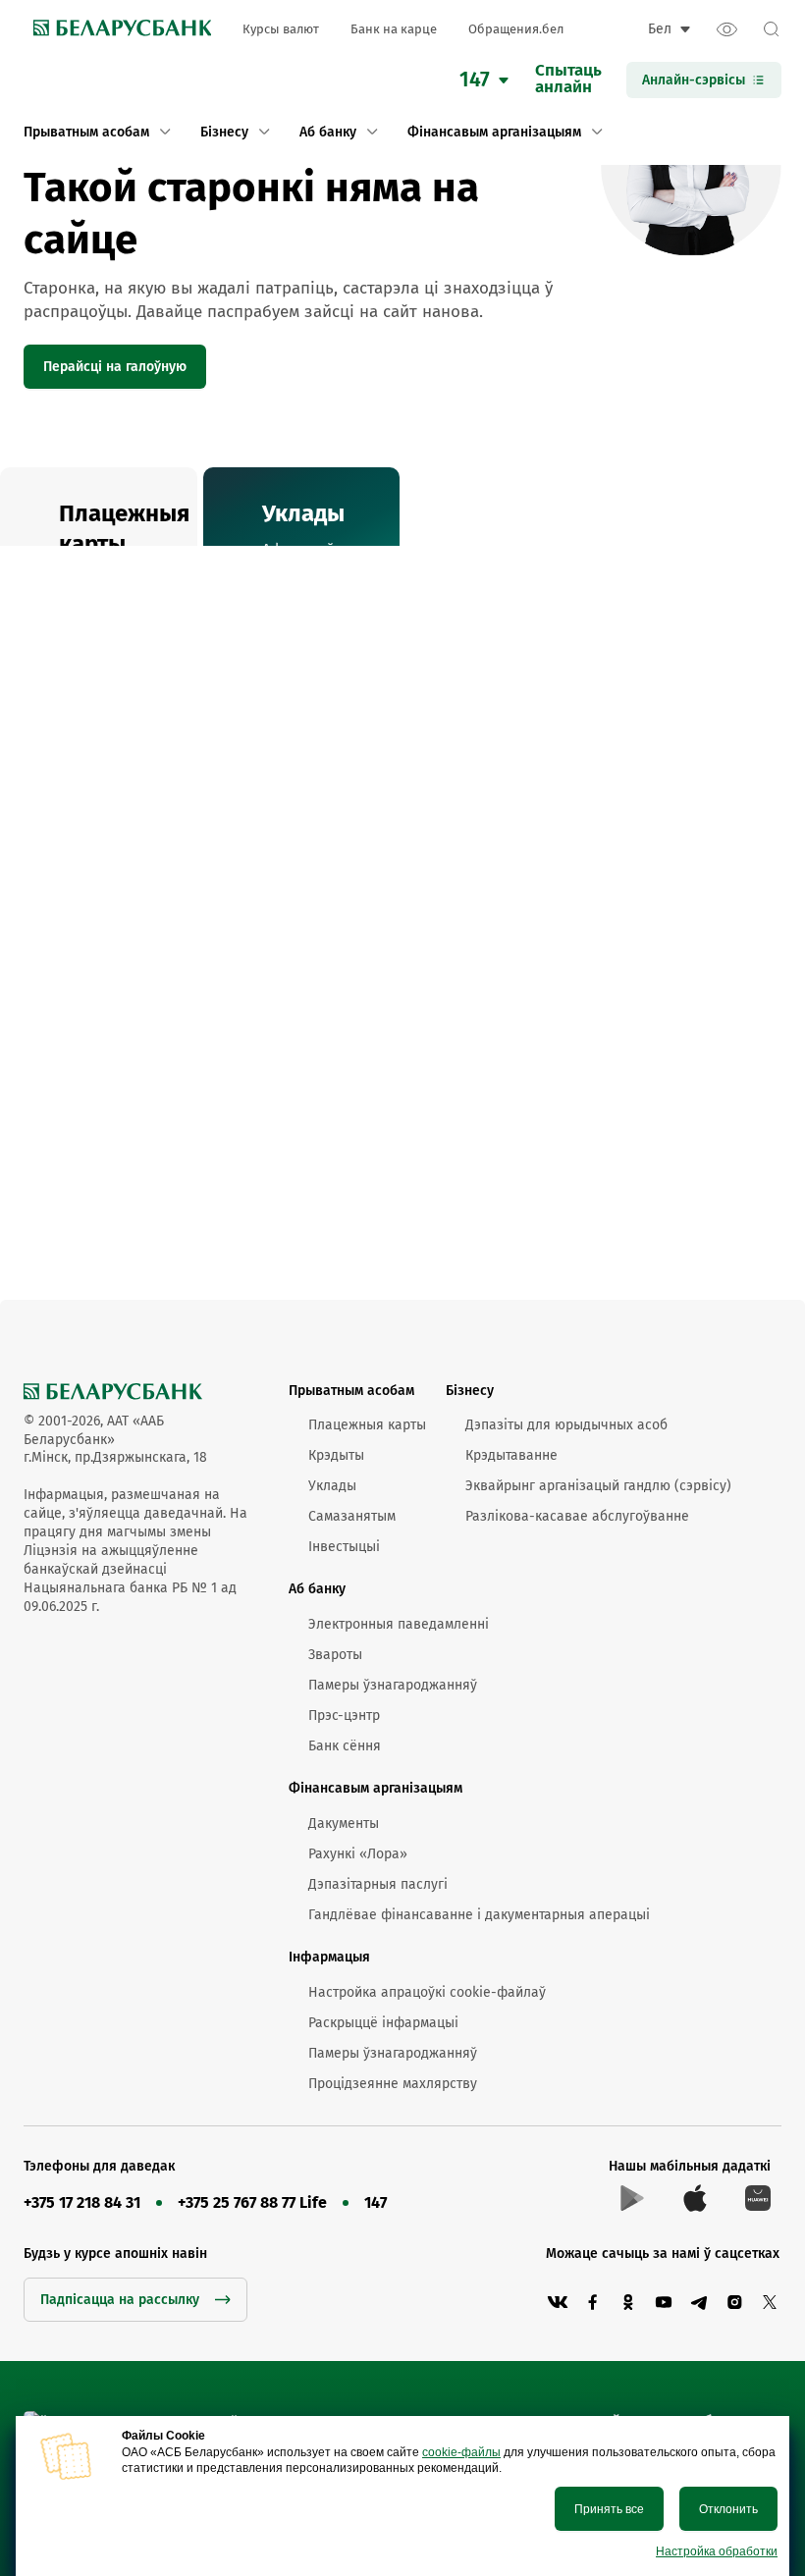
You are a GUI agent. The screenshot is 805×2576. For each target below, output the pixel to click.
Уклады (332, 1486)
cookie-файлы (461, 2452)
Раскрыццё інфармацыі (383, 2023)
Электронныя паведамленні (399, 1624)
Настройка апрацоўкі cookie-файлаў (427, 1992)
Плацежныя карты (367, 1425)
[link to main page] (117, 29)
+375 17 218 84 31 (82, 2202)
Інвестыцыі (344, 1547)
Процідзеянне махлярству (393, 2084)
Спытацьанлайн (568, 80)
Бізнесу (470, 1391)
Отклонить (728, 2509)
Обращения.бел (516, 29)
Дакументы (344, 1824)
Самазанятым (352, 1516)
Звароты (335, 1655)
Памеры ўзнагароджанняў (393, 1685)
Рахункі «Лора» (358, 1854)
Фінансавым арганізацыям (376, 1788)
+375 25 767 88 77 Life (252, 2202)
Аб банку (317, 1589)
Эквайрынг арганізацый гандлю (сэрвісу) (598, 1486)
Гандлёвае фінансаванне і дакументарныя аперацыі (479, 1915)
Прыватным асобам (351, 1391)
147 (376, 2202)
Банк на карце (394, 29)
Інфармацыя (329, 1957)
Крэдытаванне (511, 1455)
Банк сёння (345, 1746)
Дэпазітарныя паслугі (378, 1884)
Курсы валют (281, 29)
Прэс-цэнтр (344, 1716)
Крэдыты (336, 1455)
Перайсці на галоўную (115, 367)
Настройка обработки (717, 2551)
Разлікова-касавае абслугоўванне (577, 1516)
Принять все (609, 2509)
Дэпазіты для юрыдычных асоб (566, 1425)
